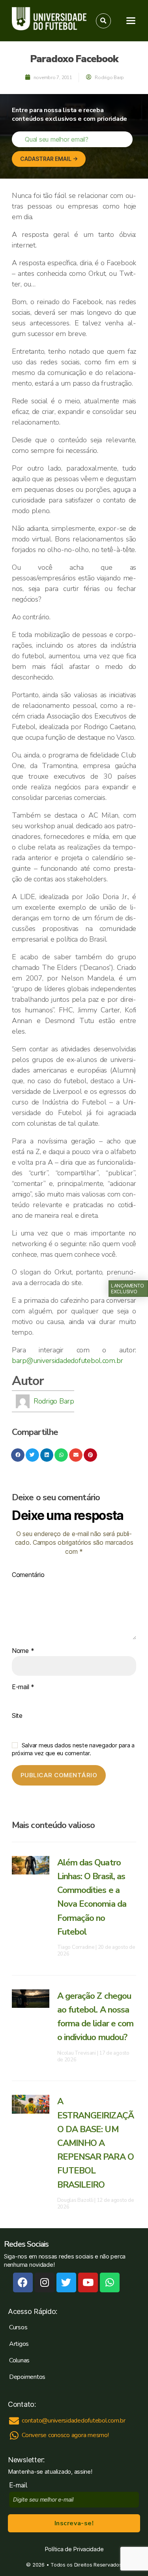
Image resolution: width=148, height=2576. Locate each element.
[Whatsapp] (110, 2282)
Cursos (18, 2327)
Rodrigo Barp (54, 1401)
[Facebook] (23, 2282)
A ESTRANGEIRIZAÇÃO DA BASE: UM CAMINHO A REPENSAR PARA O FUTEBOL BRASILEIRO (96, 2143)
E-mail (23, 1687)
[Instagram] (45, 2282)
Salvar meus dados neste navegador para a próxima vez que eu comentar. (73, 1749)
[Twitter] (66, 2282)
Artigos (19, 2344)
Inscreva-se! (74, 2523)
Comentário (28, 1575)
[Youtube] (88, 2282)
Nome (23, 1651)
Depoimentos (27, 2377)
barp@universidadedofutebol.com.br (67, 1361)
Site (17, 1716)
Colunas (19, 2360)
